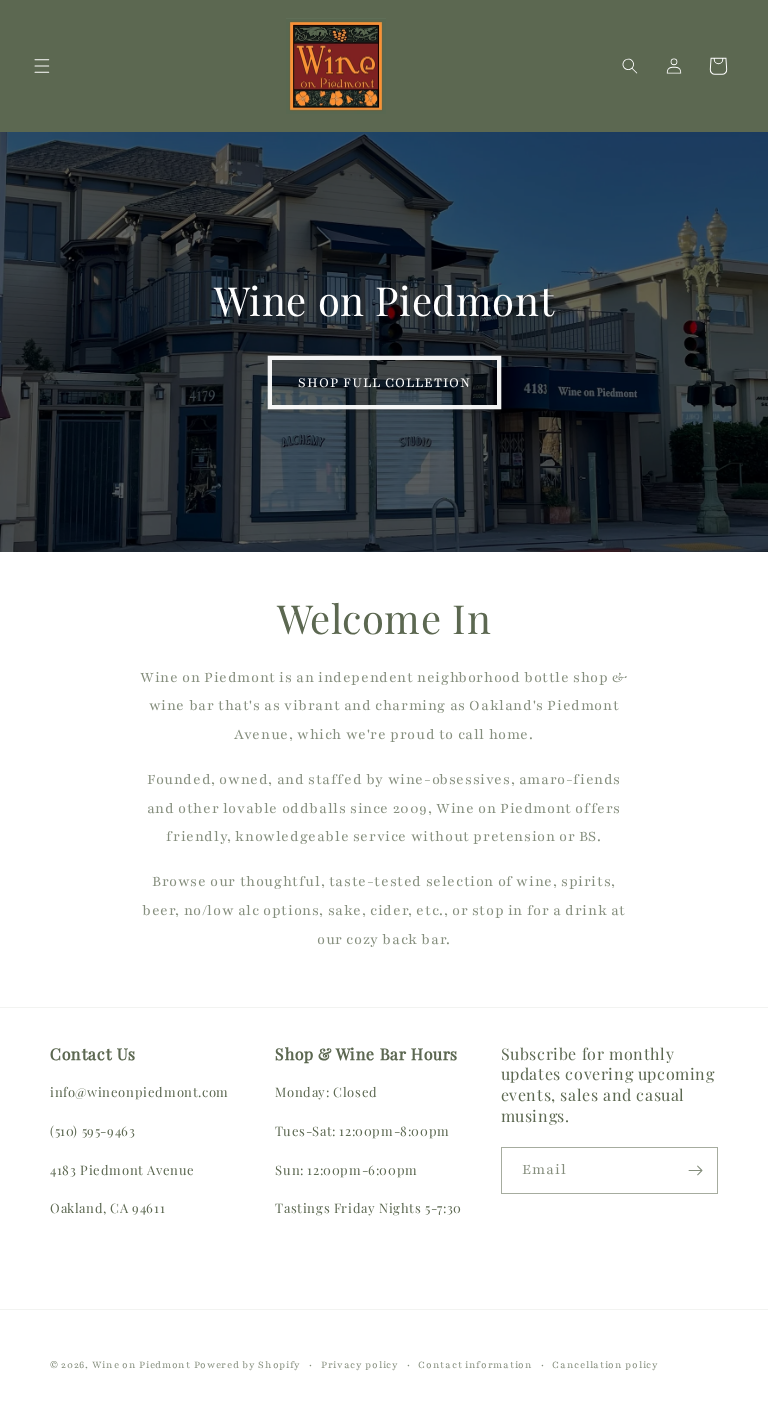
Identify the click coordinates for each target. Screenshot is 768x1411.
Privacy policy (360, 1364)
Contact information (475, 1364)
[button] (42, 66)
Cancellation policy (605, 1364)
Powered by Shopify (248, 1364)
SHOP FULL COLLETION (384, 383)
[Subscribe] (695, 1170)
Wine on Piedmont (143, 1364)
